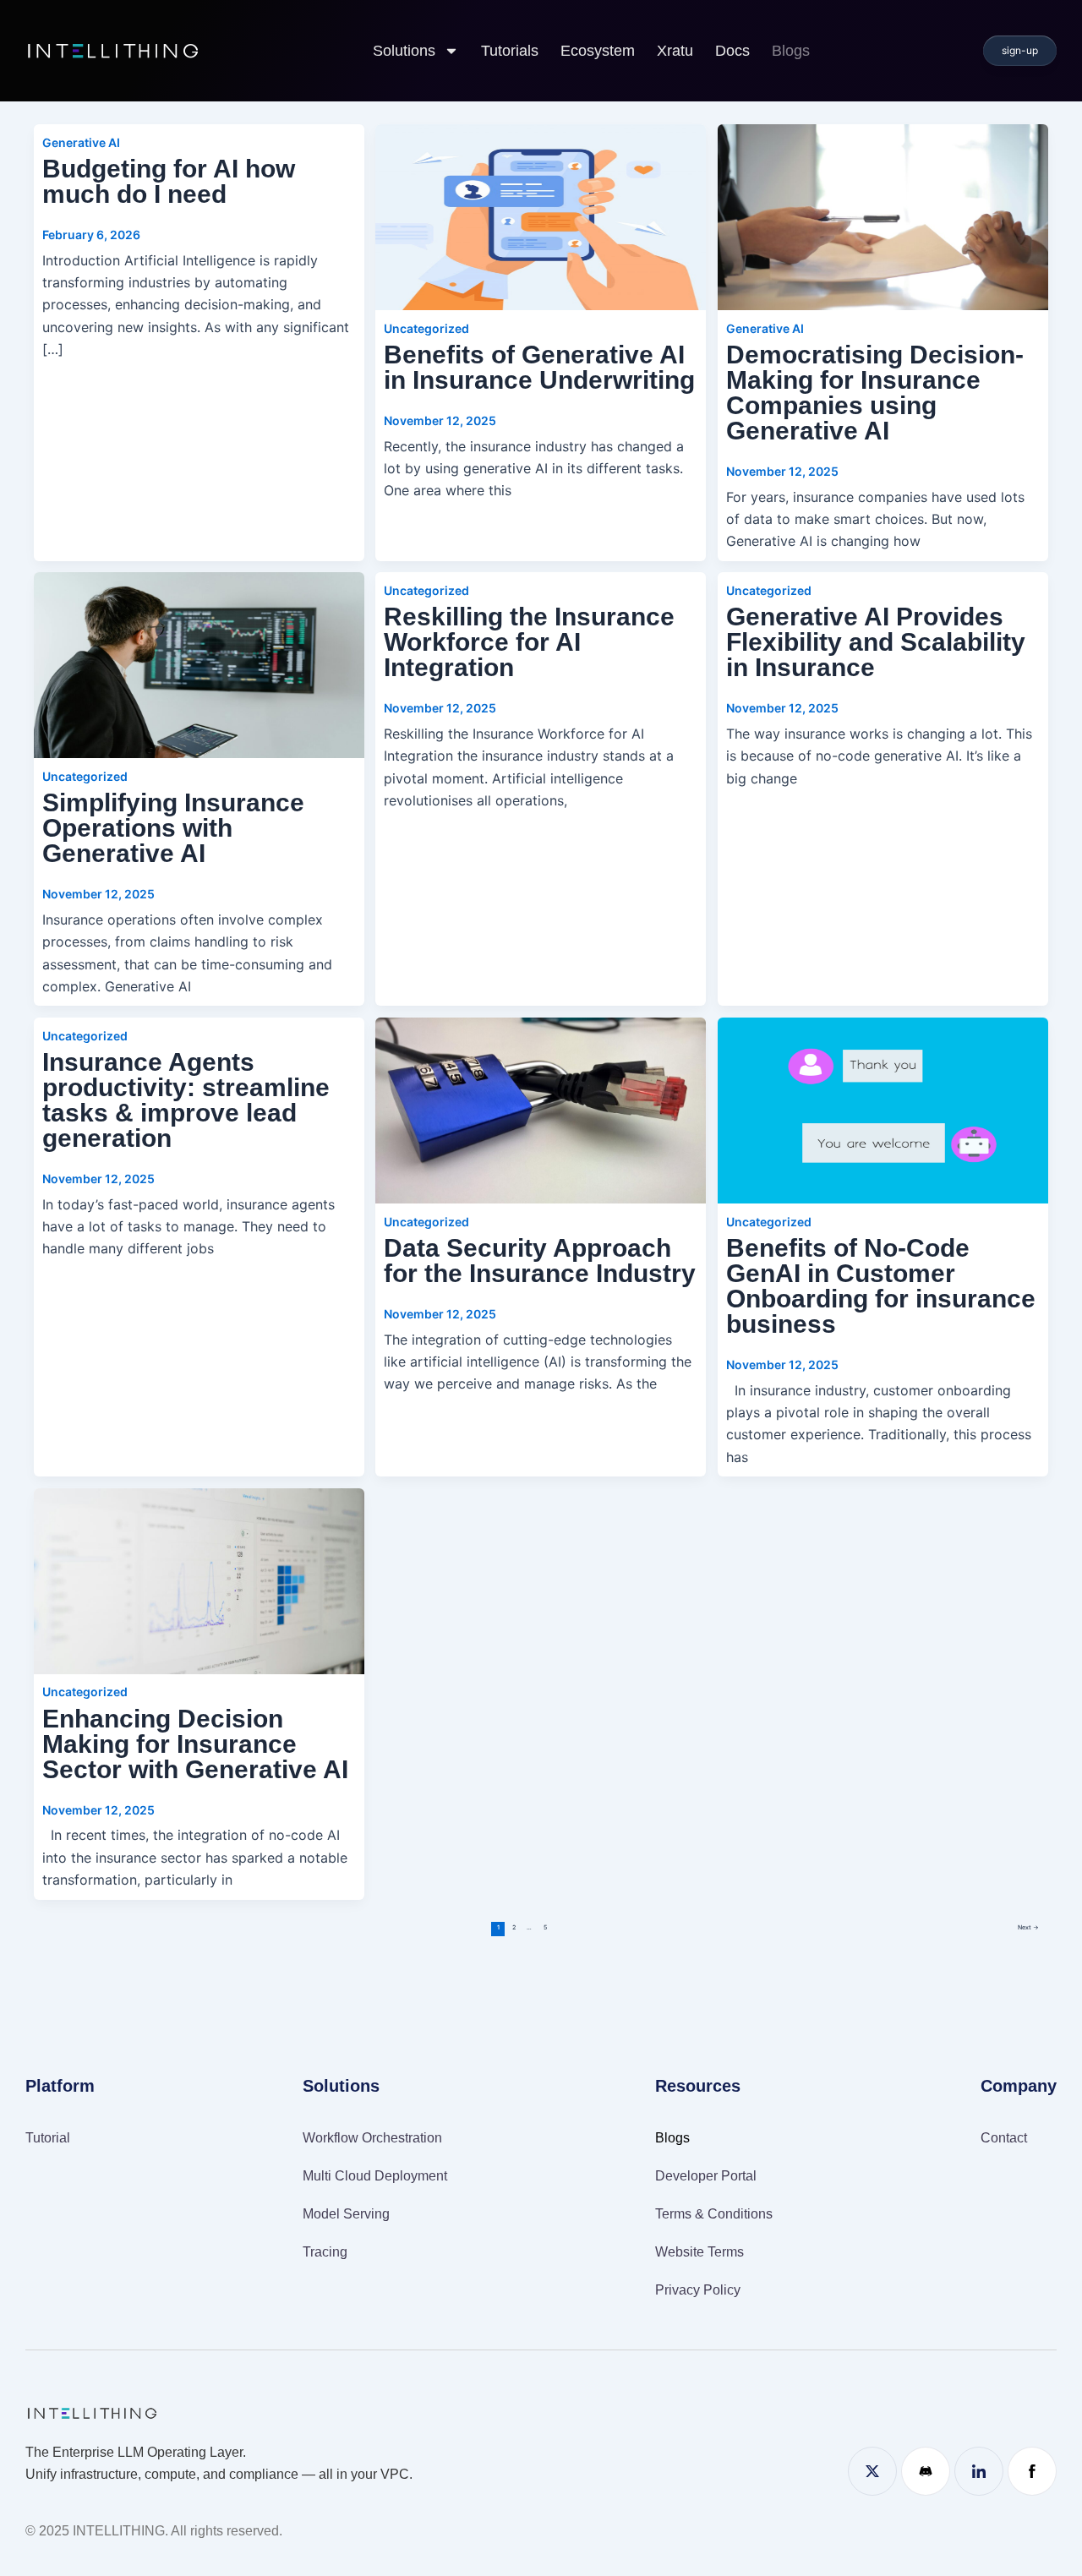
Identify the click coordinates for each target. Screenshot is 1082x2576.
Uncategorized (426, 328)
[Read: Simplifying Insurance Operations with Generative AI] (199, 665)
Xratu (675, 51)
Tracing (325, 2252)
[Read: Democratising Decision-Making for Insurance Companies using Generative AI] (883, 216)
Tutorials (510, 51)
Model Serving (346, 2214)
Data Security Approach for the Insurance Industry (540, 1261)
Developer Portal (706, 2176)
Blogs (791, 51)
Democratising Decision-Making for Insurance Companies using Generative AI (875, 393)
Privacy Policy (698, 2290)
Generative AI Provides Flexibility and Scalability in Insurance (876, 642)
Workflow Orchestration (372, 2138)
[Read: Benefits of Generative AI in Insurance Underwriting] (541, 216)
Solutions (404, 51)
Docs (732, 51)
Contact (1004, 2138)
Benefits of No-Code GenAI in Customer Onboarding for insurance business (881, 1286)
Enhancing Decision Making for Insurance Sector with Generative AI (195, 1744)
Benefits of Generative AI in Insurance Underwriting (539, 367)
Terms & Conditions (714, 2214)
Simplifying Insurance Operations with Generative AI (173, 828)
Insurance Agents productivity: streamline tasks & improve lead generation (186, 1100)
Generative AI (81, 142)
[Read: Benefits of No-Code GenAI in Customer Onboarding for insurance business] (883, 1111)
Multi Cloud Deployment (375, 2176)
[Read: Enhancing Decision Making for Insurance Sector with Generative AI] (199, 1580)
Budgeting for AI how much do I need (169, 181)
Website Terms (699, 2252)
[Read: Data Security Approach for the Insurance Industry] (541, 1111)
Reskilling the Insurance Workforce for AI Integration (529, 642)
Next (1028, 1927)
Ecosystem (598, 51)
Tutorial (48, 2138)
